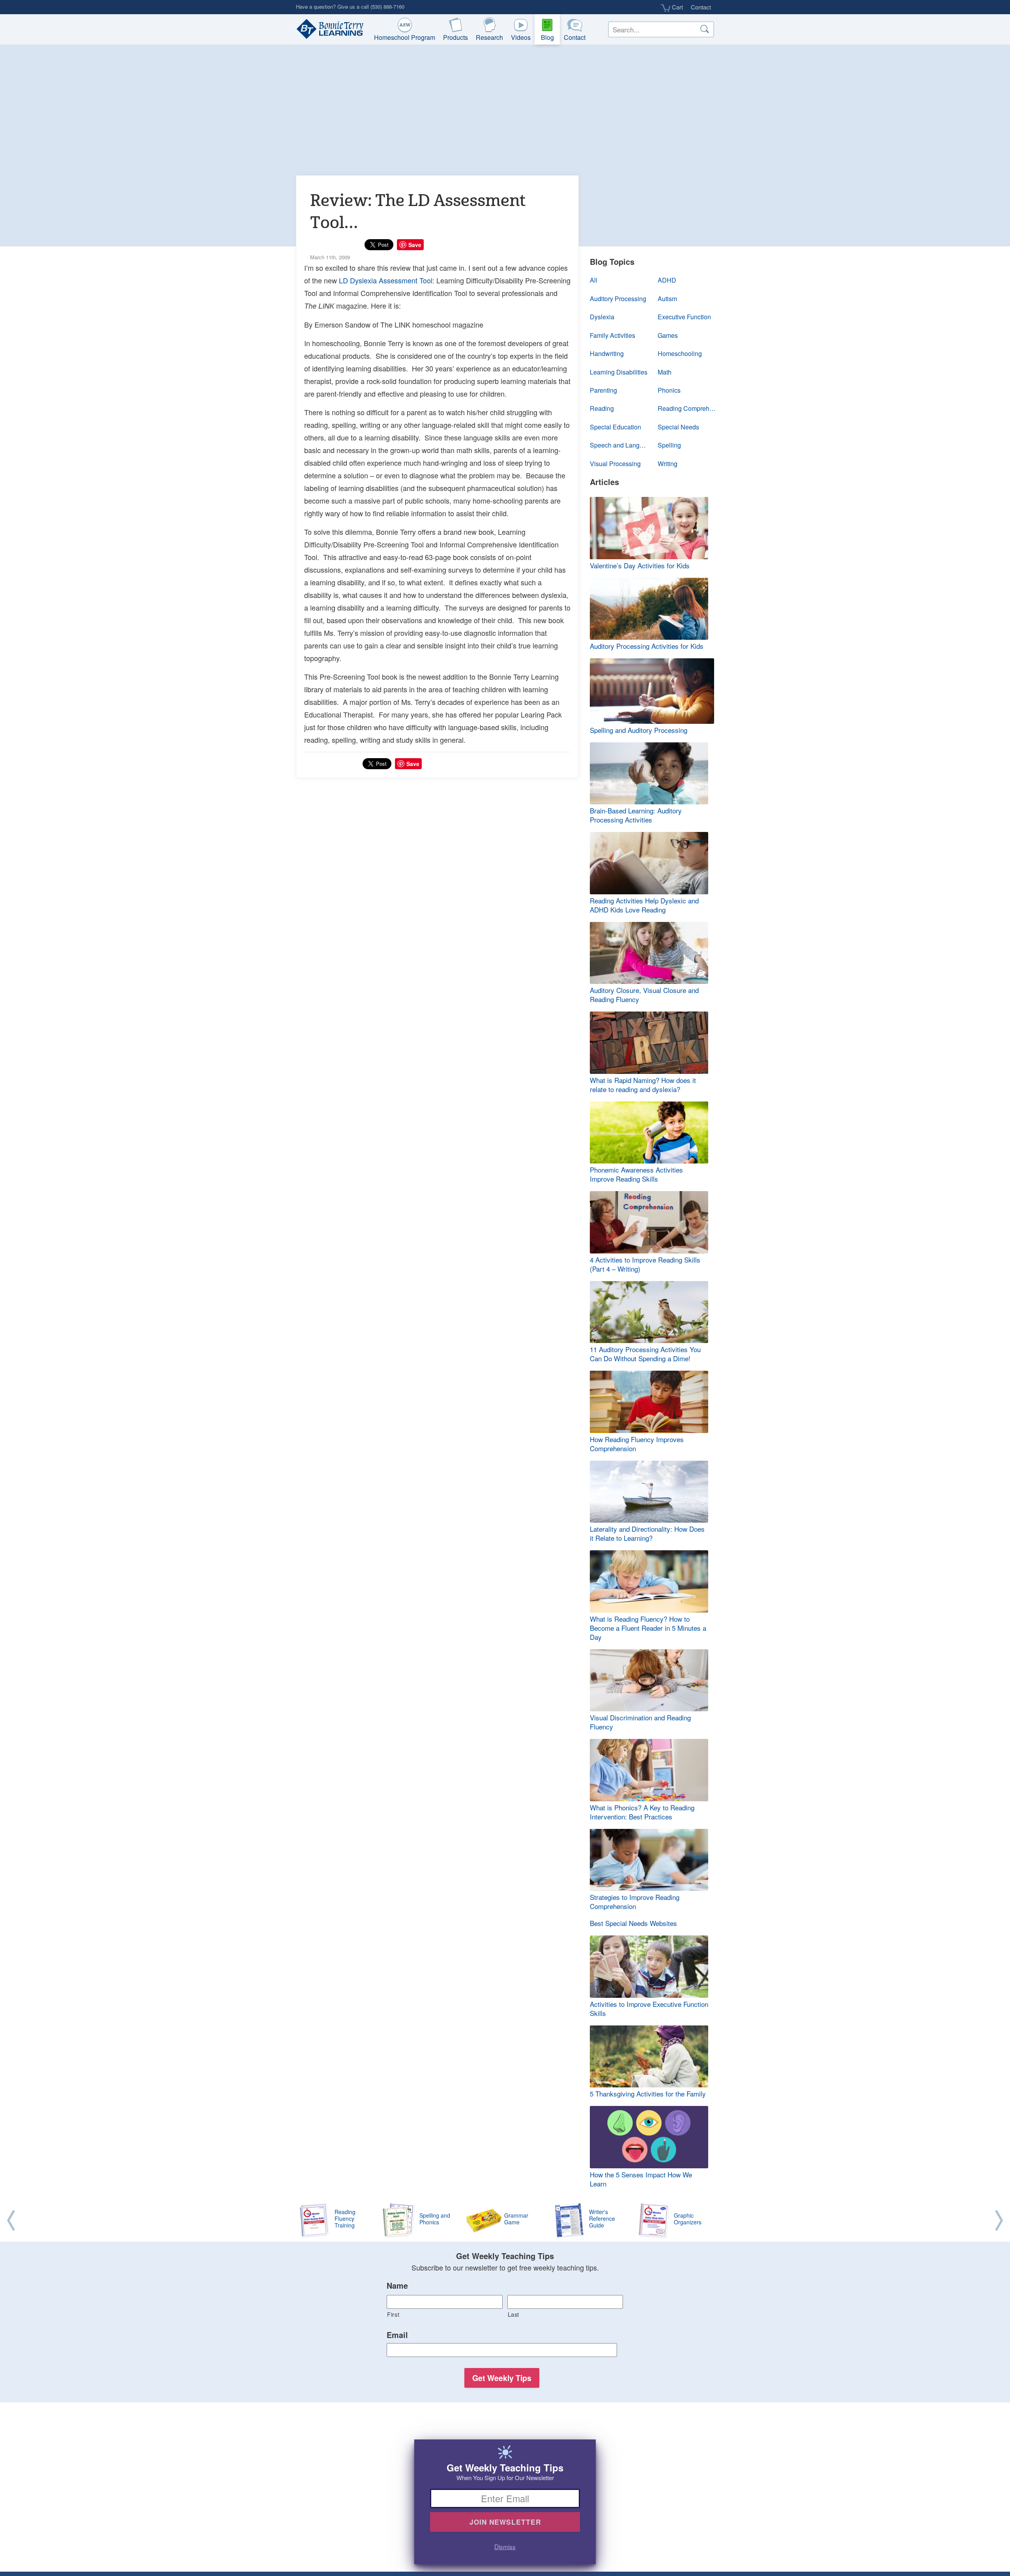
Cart (677, 7)
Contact (701, 7)
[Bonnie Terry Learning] (328, 30)
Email (397, 2335)
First (393, 2314)
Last (514, 2314)
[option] (505, 2221)
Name (397, 2286)
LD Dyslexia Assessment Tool (386, 280)
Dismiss (505, 2546)
